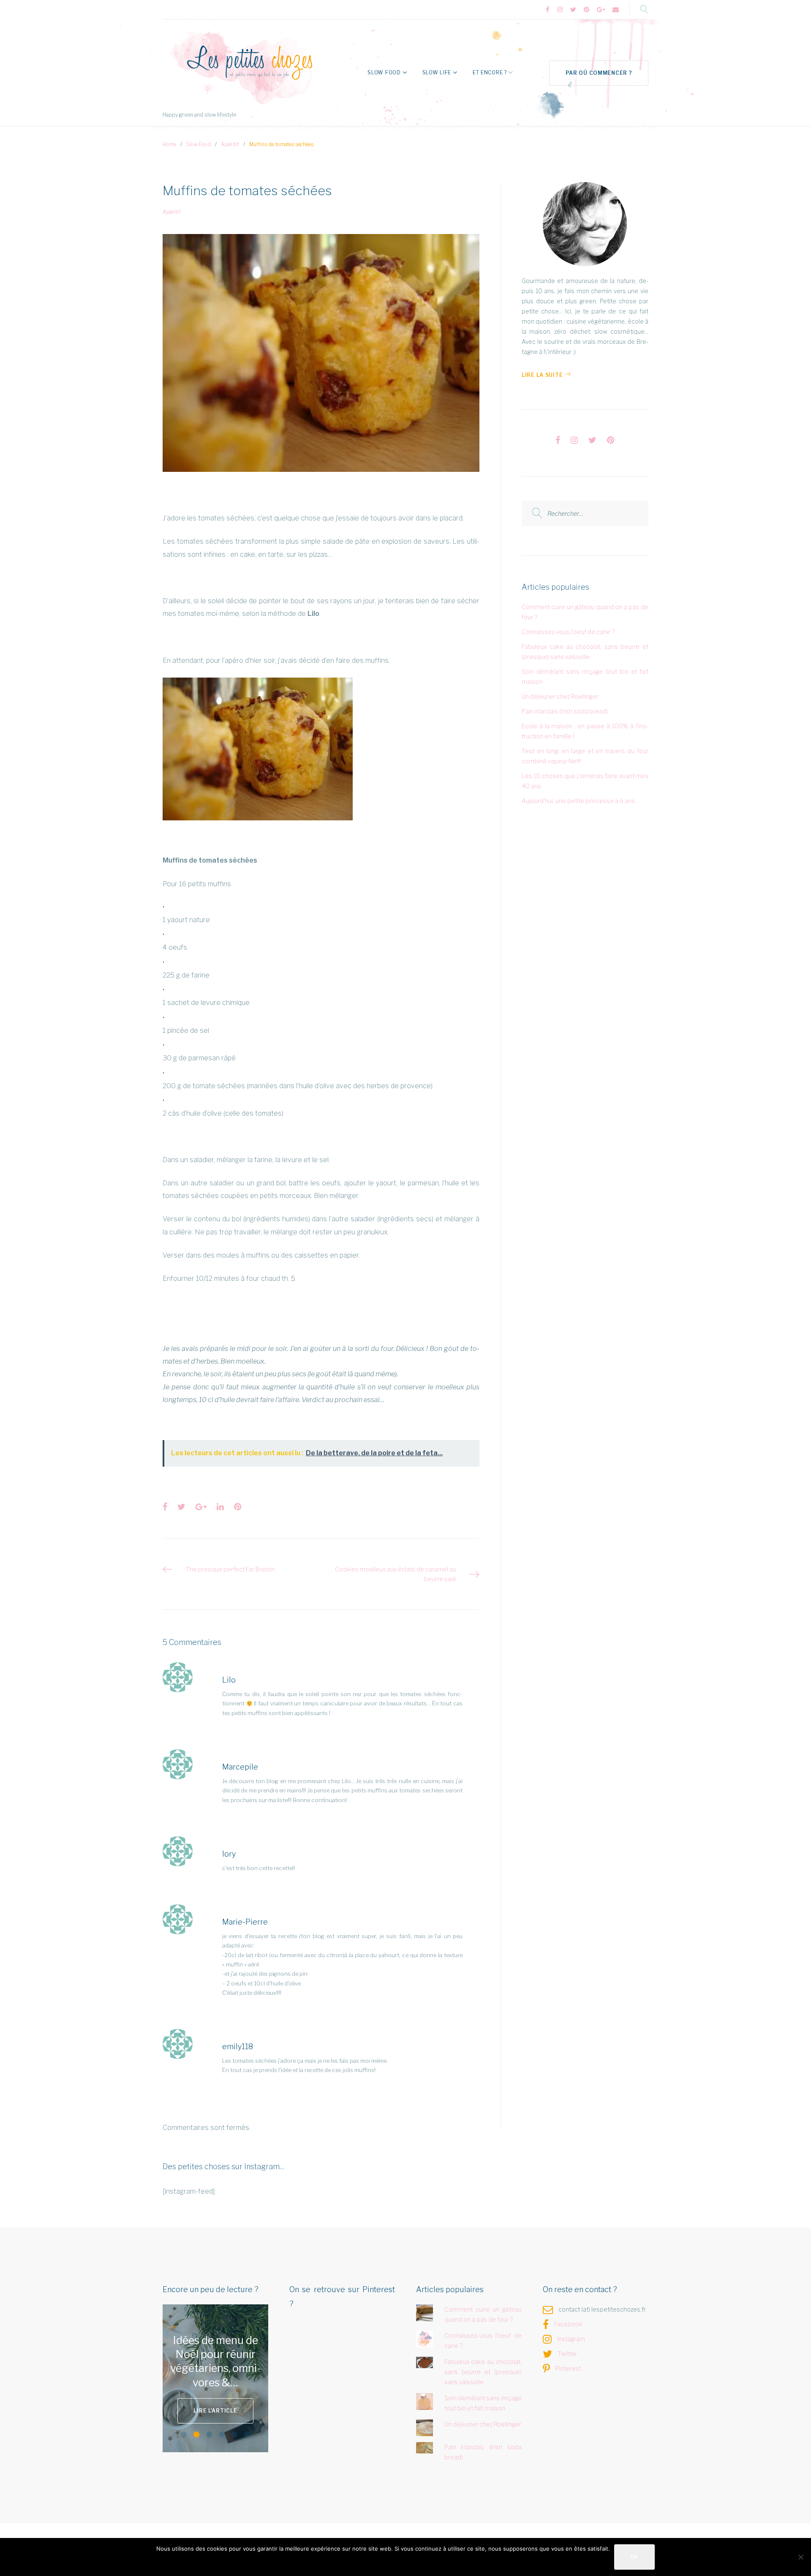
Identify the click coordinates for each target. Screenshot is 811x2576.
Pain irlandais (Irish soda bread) (565, 711)
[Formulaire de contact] (616, 10)
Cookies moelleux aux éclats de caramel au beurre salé (396, 1574)
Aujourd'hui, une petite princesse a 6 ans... (580, 801)
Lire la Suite (542, 375)
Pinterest (568, 2368)
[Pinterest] (586, 10)
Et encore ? (490, 72)
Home (169, 144)
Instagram (571, 2339)
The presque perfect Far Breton (230, 1569)
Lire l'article (236, 2403)
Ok (634, 2557)
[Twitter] (573, 10)
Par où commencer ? (599, 73)
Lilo (229, 1680)
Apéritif (230, 144)
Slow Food (384, 72)
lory (229, 1854)
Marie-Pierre (245, 1922)
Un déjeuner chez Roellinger (560, 696)
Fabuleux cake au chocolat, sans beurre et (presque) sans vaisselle (483, 2372)
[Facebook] (548, 10)
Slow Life (437, 72)
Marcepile (240, 1767)
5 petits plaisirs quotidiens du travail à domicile (216, 2361)
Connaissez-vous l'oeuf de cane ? (568, 632)
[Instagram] (560, 10)
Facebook (568, 2324)
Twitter (567, 2354)
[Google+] (601, 10)
